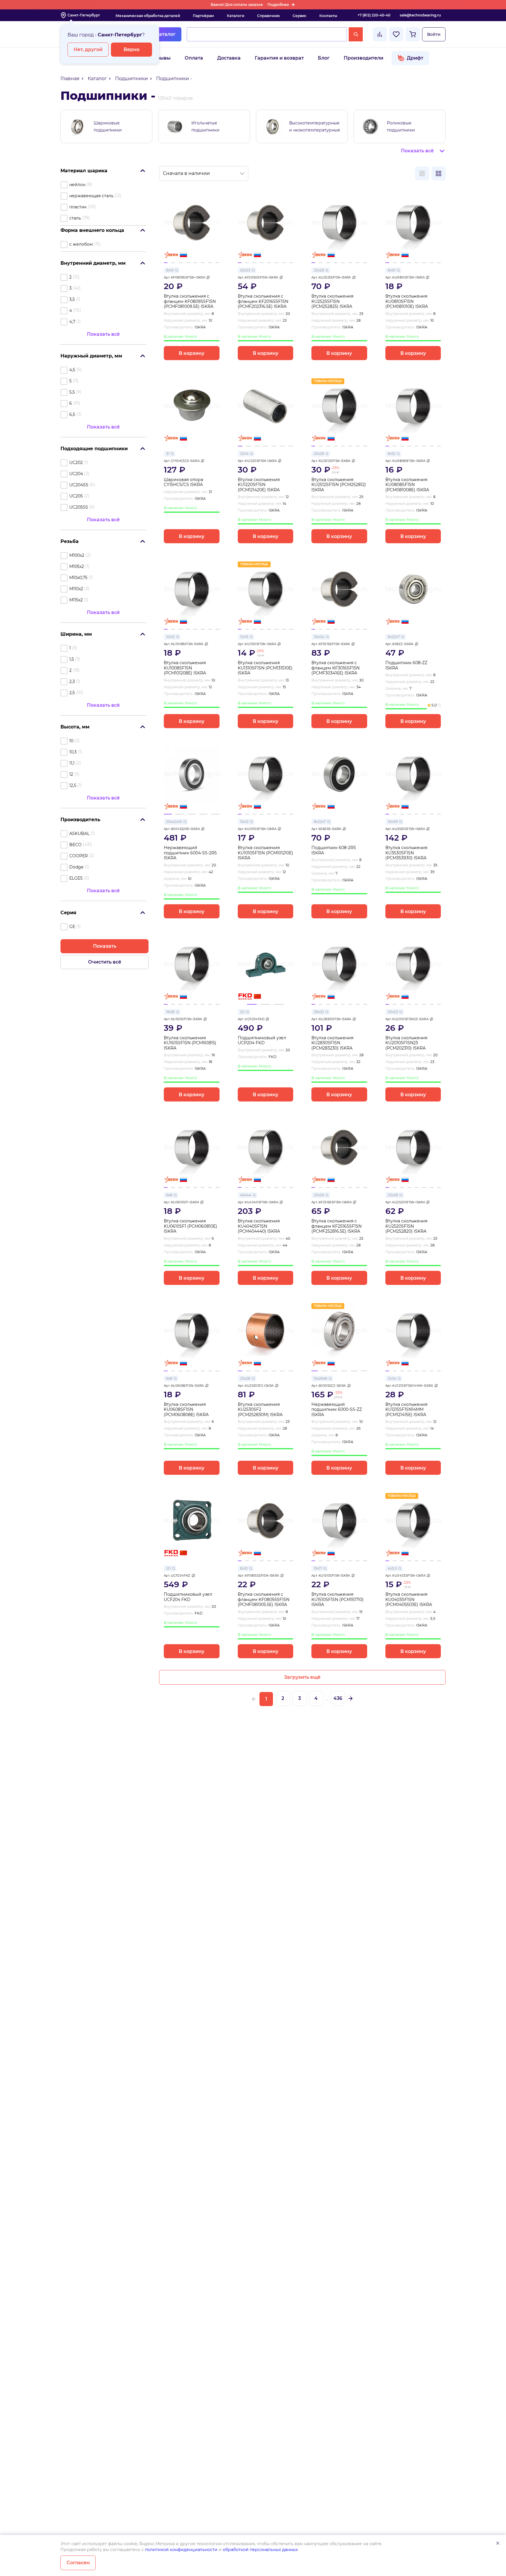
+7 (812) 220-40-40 (374, 15)
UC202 (76, 463)
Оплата (194, 58)
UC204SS (79, 485)
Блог (324, 58)
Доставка (229, 58)
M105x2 (77, 566)
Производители (364, 58)
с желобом (81, 244)
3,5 (72, 299)
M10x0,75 (78, 578)
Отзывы (161, 58)
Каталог (166, 34)
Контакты (328, 16)
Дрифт (415, 58)
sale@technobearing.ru (420, 15)
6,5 (72, 414)
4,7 (72, 322)
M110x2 (76, 589)
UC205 (76, 496)
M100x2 (77, 555)
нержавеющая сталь (91, 196)
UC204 (76, 474)
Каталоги (236, 16)
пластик (78, 207)
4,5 (72, 370)
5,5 (72, 392)
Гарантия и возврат (279, 58)
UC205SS (79, 507)
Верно (131, 49)
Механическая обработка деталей (148, 16)
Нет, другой (88, 49)
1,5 (72, 659)
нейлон (77, 185)
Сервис (300, 16)
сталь (75, 218)
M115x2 (76, 600)
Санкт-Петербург (84, 15)
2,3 (72, 681)
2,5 (72, 693)
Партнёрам (203, 16)
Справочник (268, 16)
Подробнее (278, 5)
